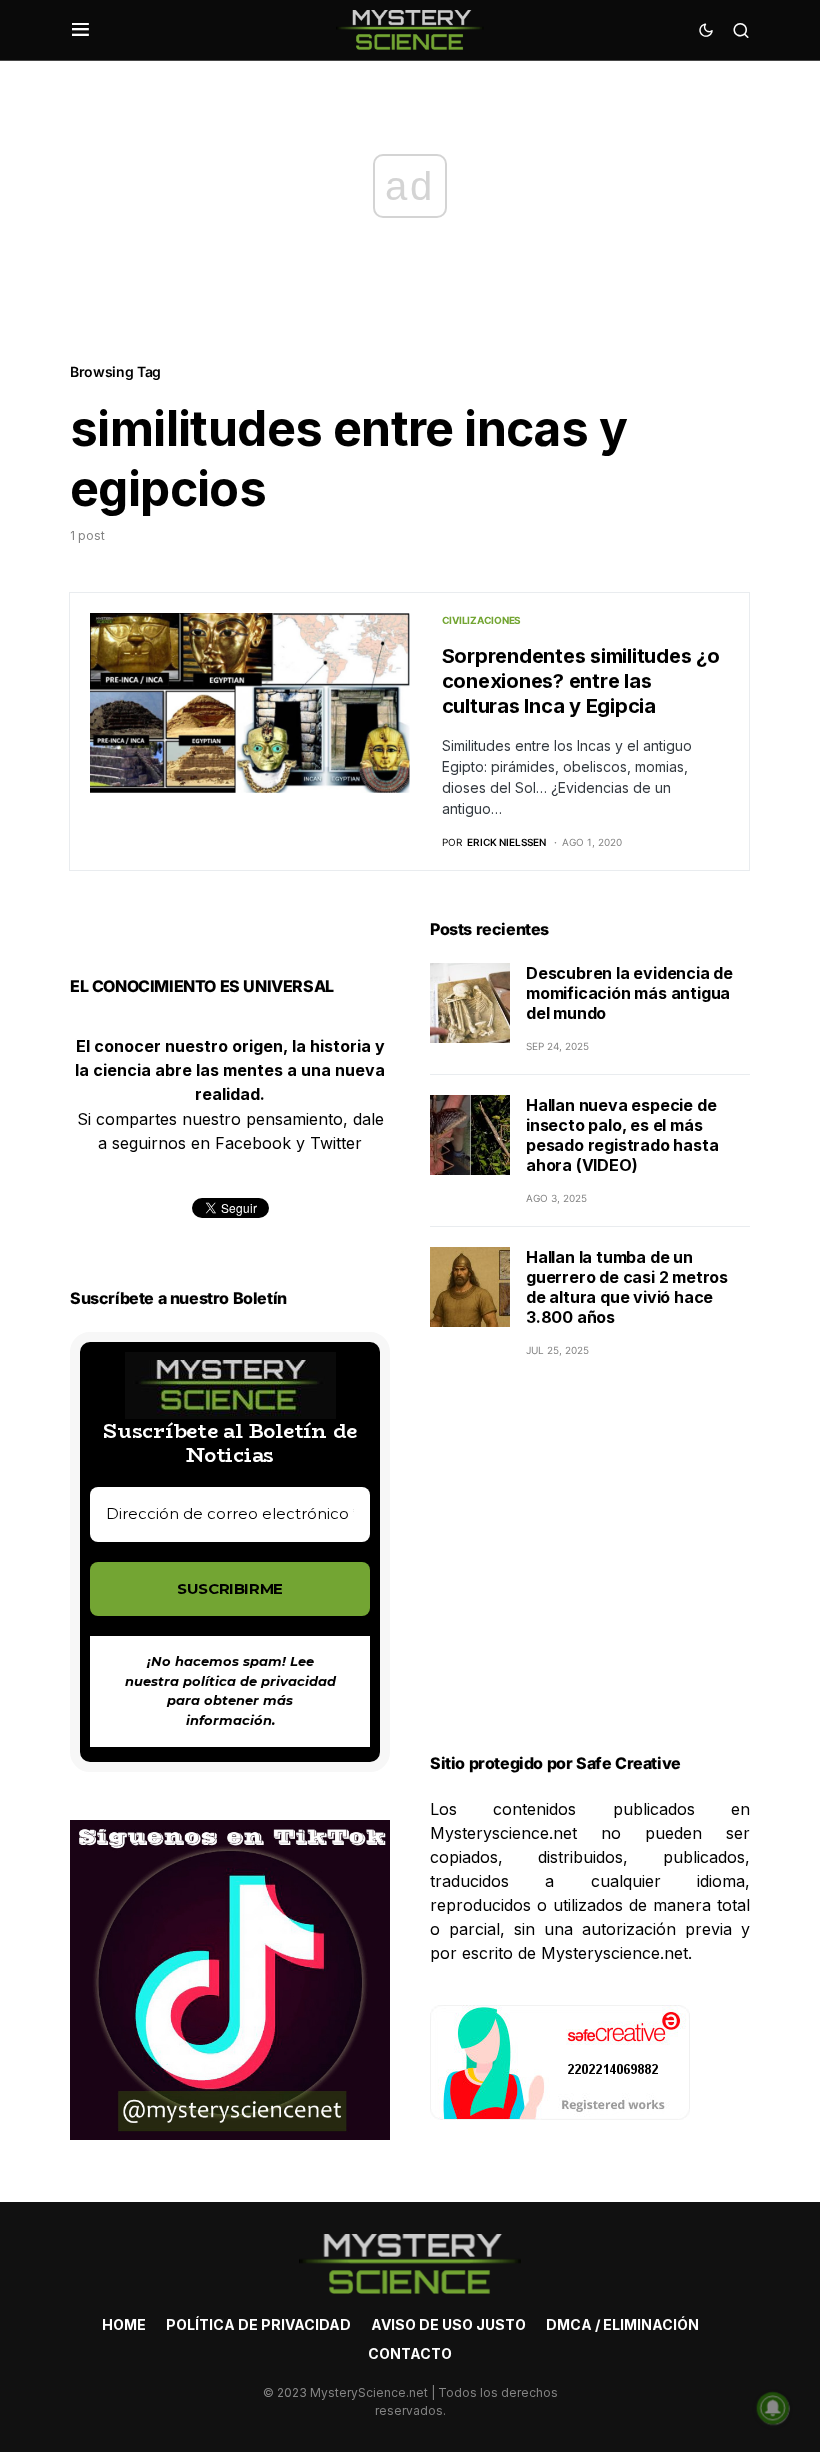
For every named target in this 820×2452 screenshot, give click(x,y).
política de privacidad (259, 1681)
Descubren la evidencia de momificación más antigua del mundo (629, 993)
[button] (80, 30)
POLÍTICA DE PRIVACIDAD (258, 2324)
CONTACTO (410, 2353)
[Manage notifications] (773, 2408)
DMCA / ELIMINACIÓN (622, 2324)
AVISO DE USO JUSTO (448, 2324)
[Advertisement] (590, 1580)
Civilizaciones (482, 620)
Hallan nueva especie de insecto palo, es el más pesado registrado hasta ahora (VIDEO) (622, 1135)
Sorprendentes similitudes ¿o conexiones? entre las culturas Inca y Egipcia (581, 681)
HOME (124, 2324)
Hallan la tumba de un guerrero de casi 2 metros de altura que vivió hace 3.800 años (627, 1287)
